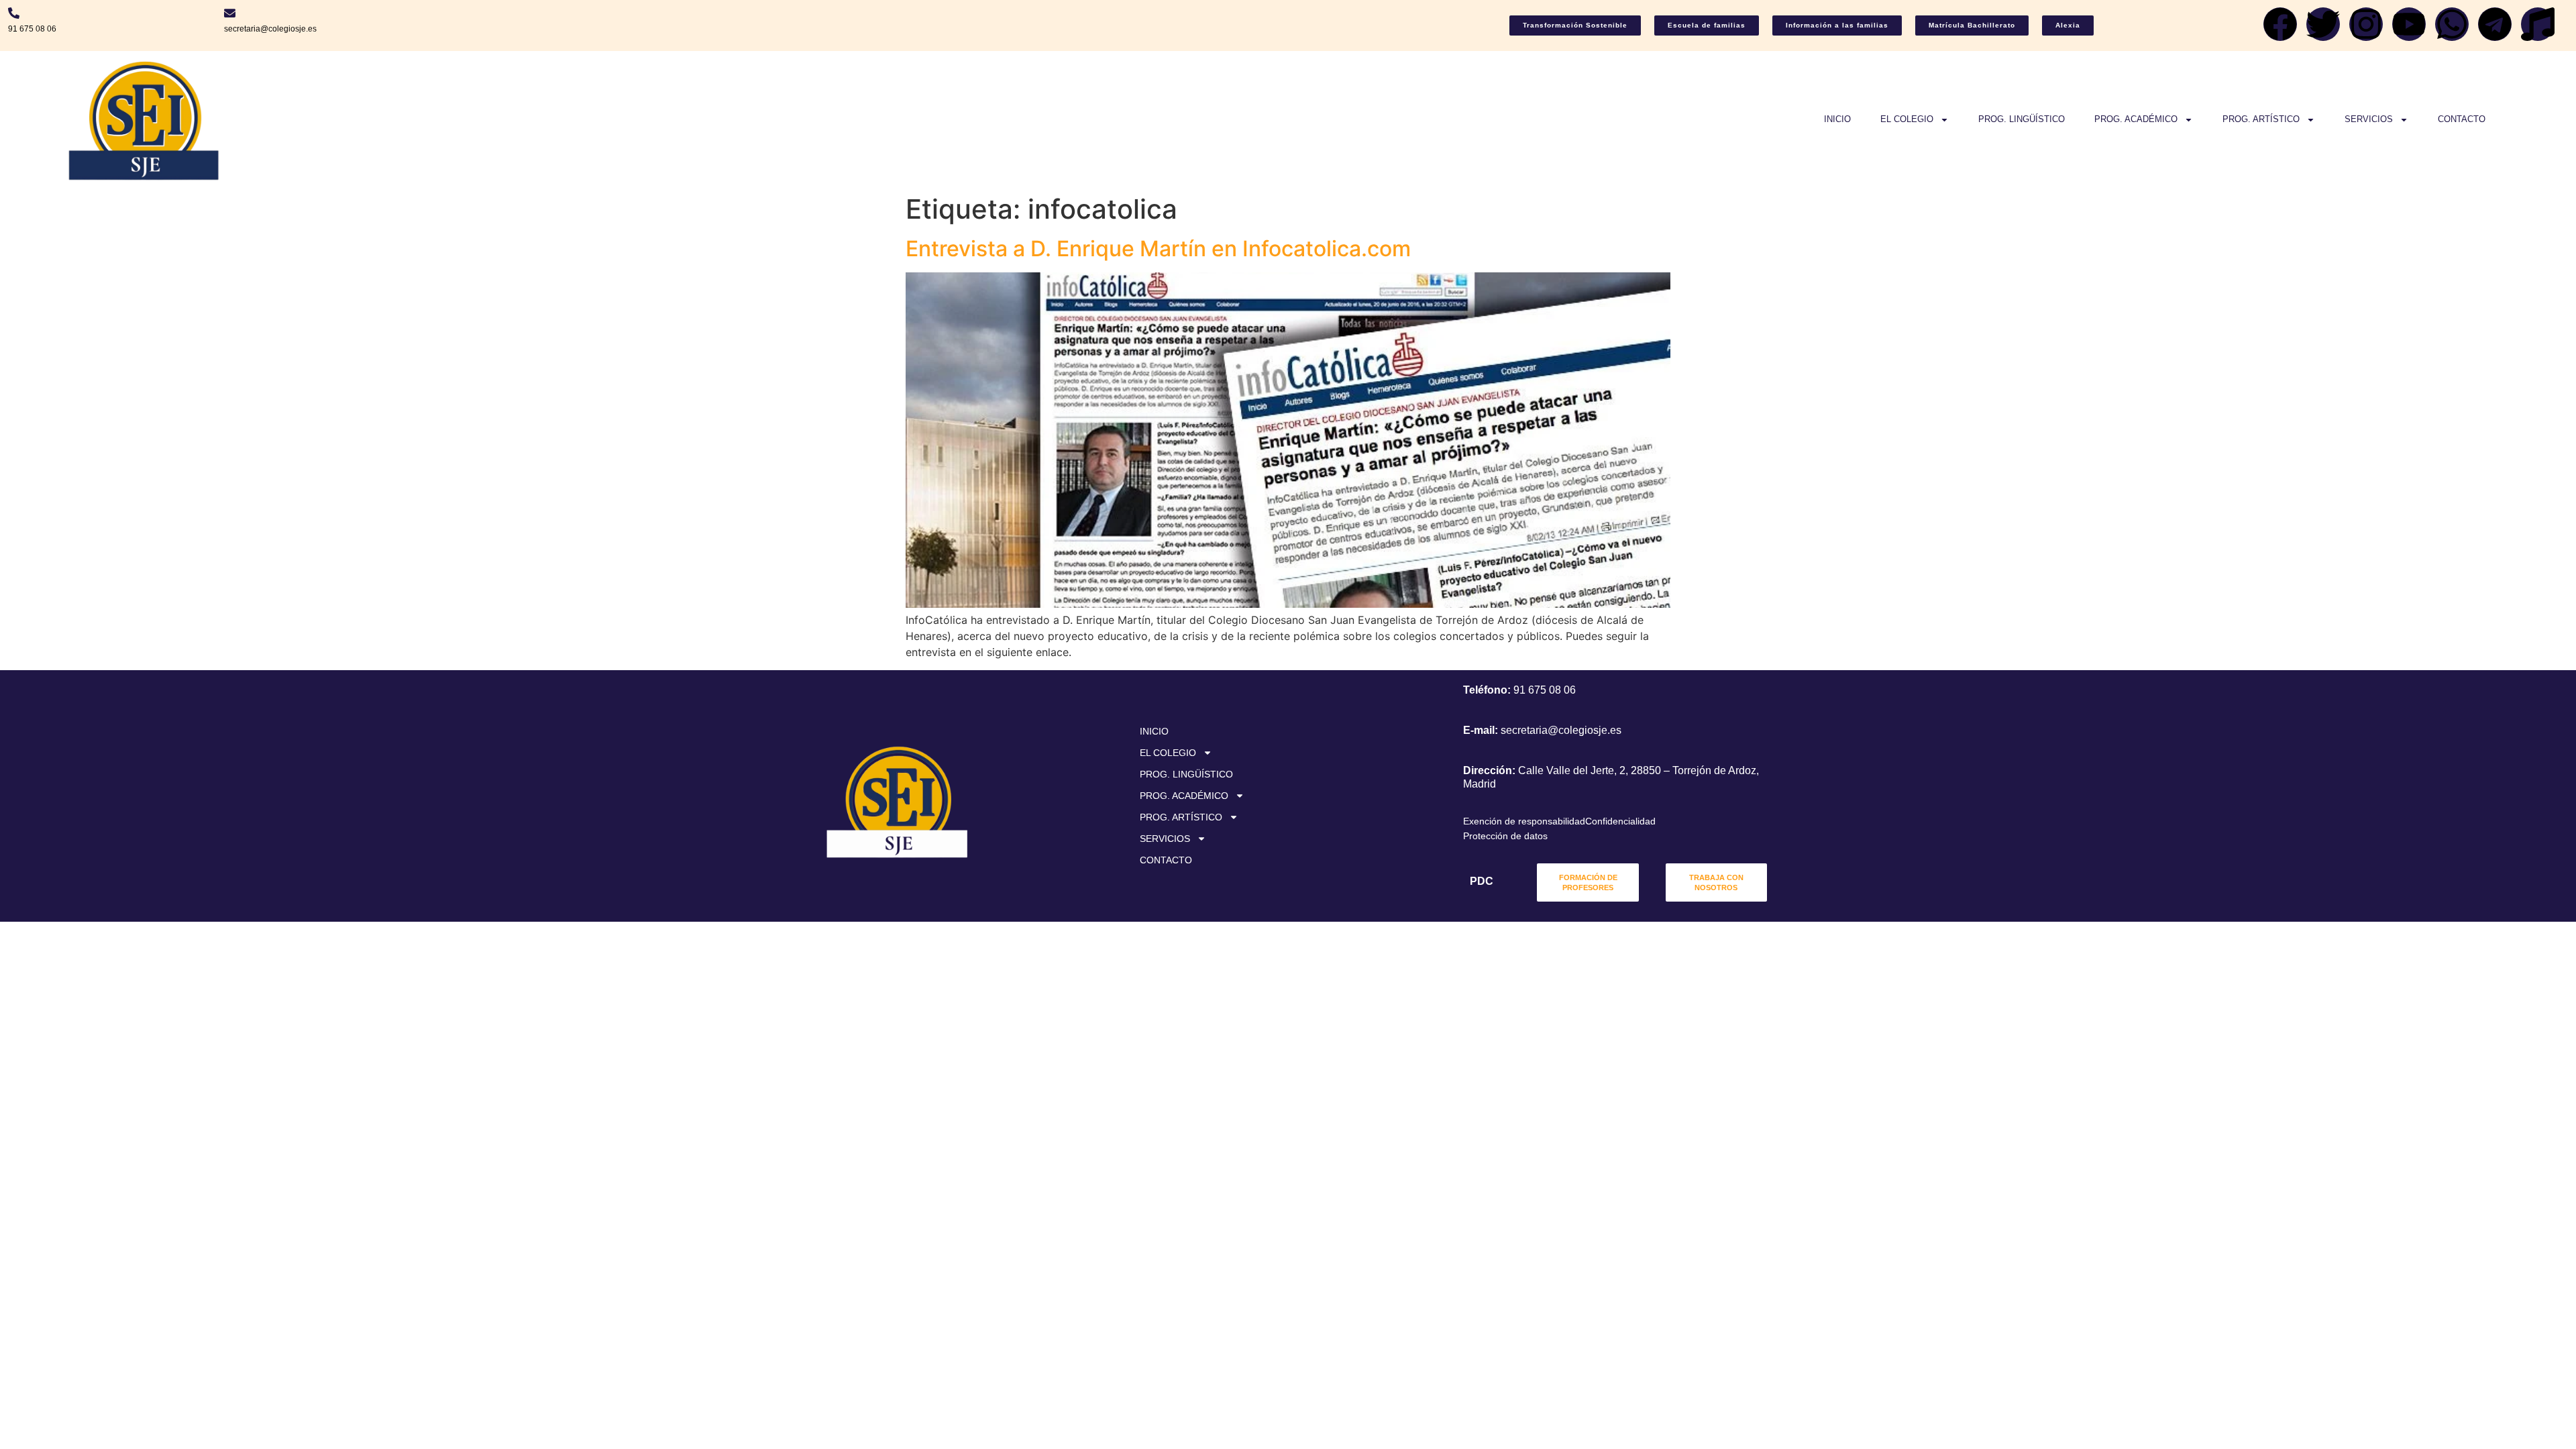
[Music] (2538, 24)
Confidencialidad (1620, 821)
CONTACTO (2462, 119)
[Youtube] (2409, 24)
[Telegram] (2495, 24)
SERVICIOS (2369, 119)
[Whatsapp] (2452, 24)
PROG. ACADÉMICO (2136, 119)
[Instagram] (2366, 24)
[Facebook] (2280, 24)
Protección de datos (1505, 836)
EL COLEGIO (1907, 119)
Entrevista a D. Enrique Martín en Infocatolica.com (1158, 249)
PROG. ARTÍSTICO (2261, 119)
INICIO (1837, 119)
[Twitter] (2323, 24)
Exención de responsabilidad (1524, 821)
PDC (1482, 881)
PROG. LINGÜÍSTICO (2022, 119)
